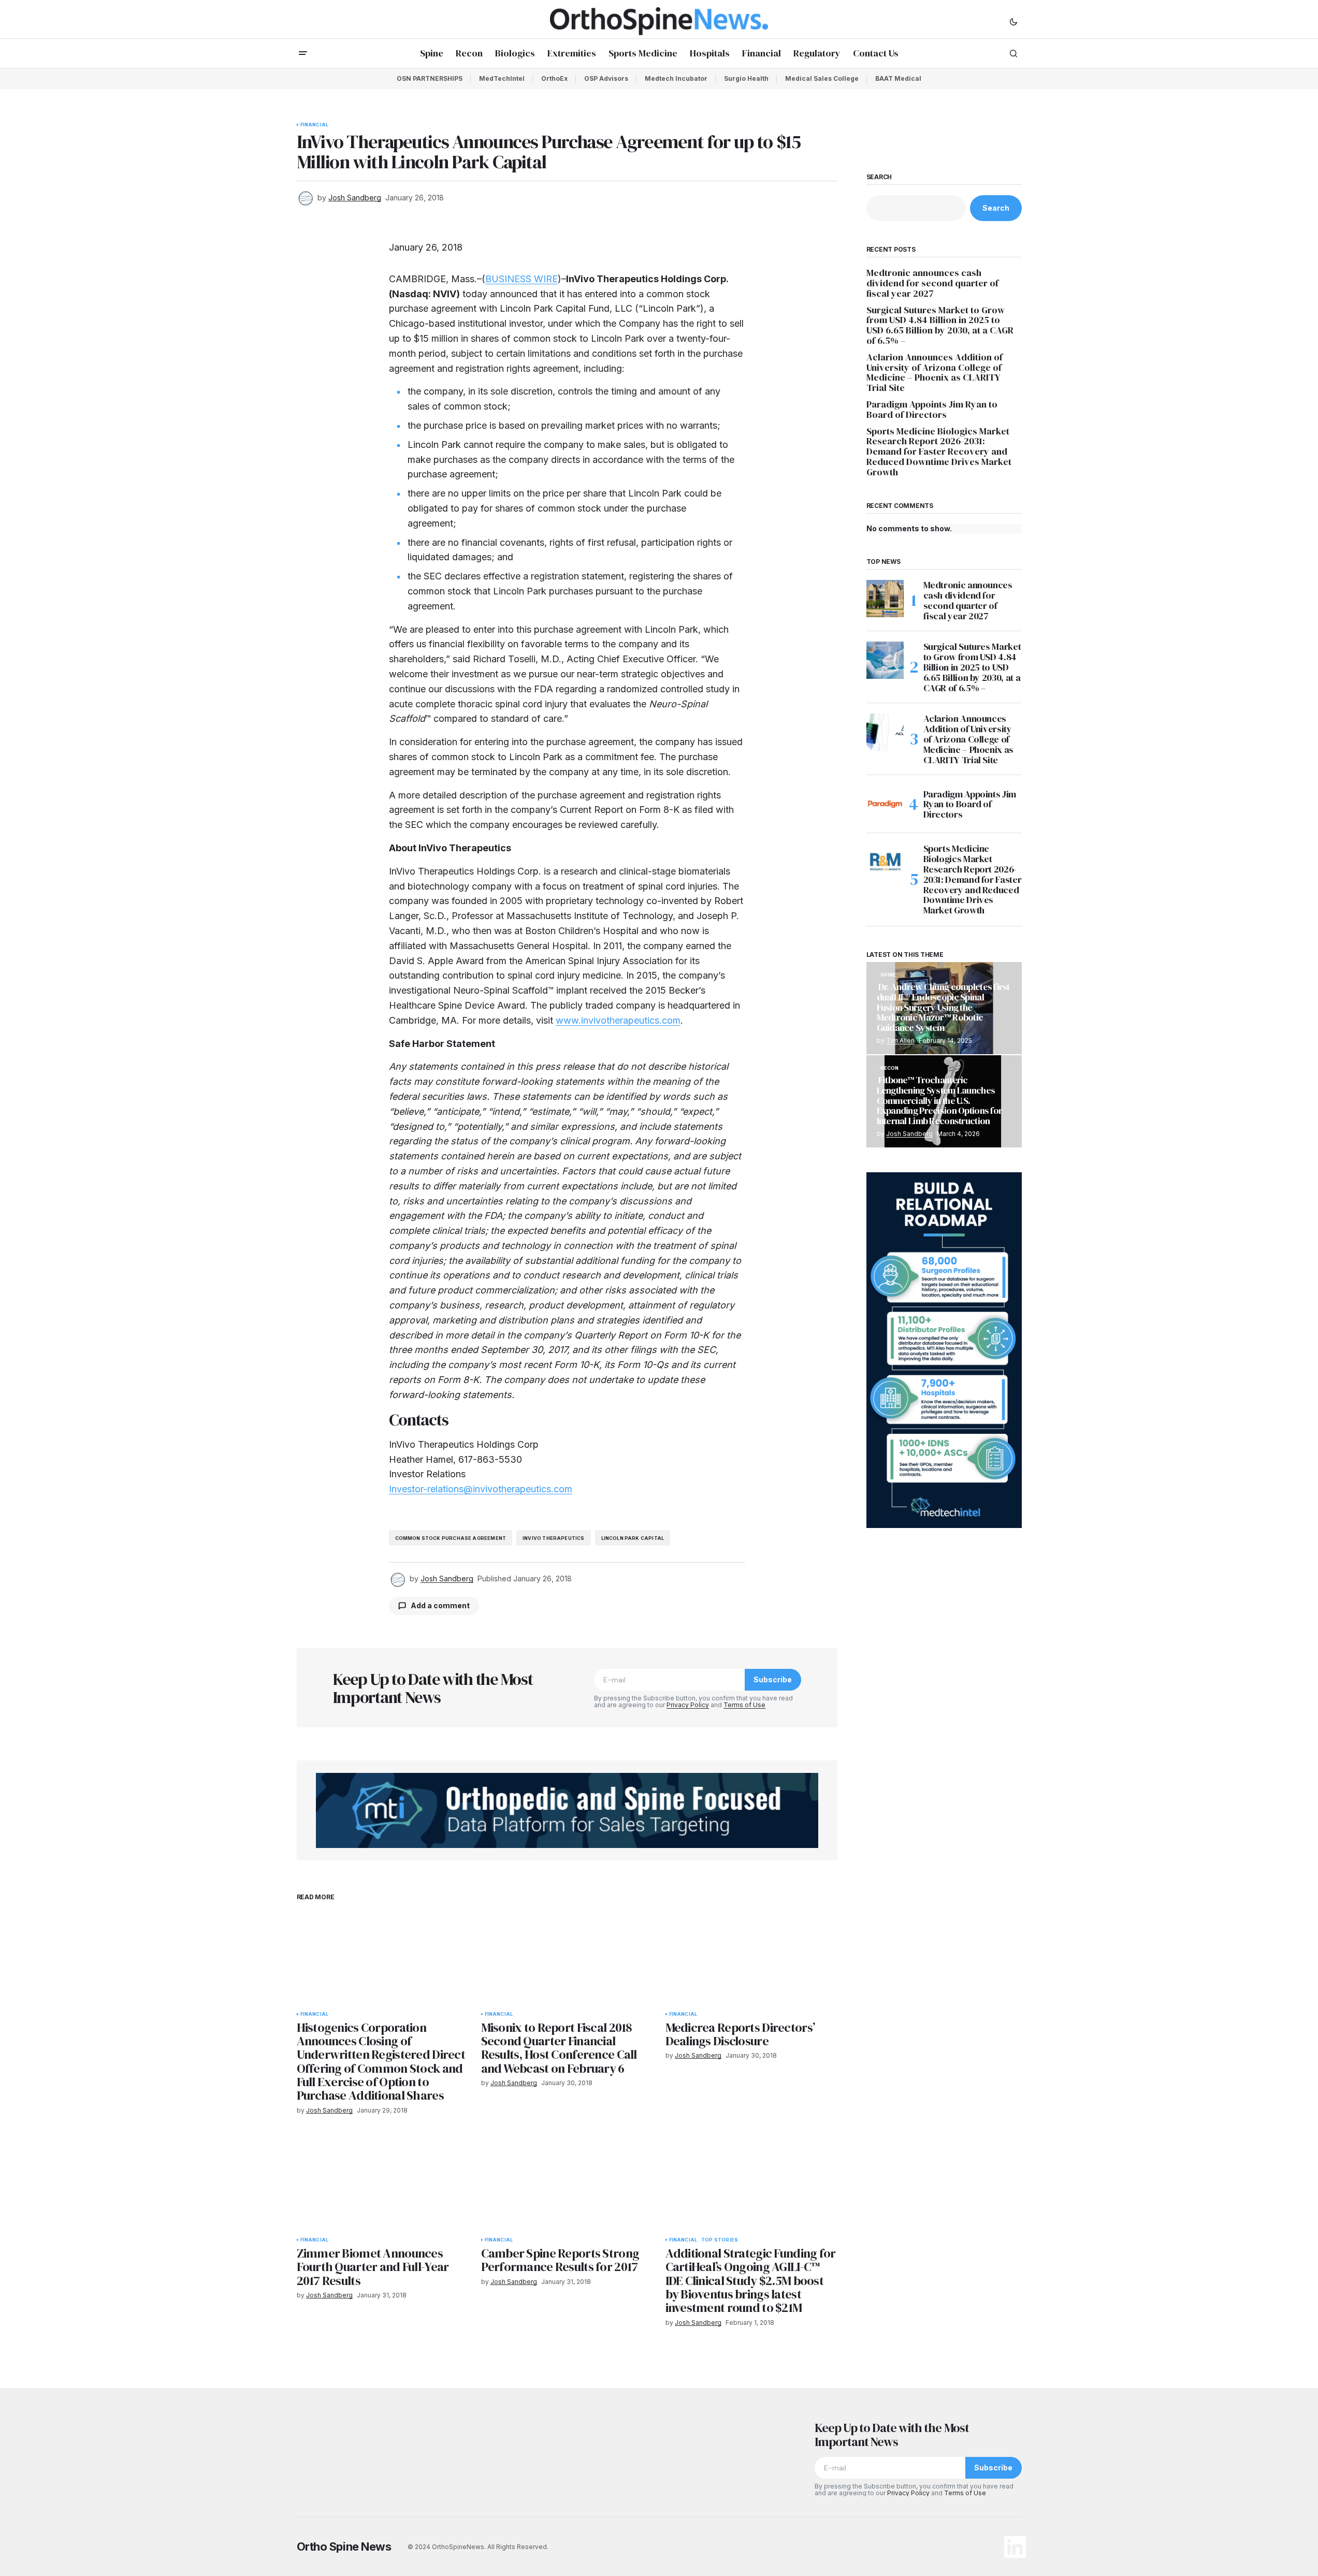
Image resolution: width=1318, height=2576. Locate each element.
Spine (888, 975)
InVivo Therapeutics (553, 1538)
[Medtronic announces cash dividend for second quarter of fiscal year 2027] (885, 599)
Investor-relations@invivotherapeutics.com (481, 1489)
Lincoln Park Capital (633, 1538)
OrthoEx (554, 78)
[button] (1013, 21)
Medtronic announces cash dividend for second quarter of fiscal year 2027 (932, 283)
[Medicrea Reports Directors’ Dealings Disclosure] (751, 1957)
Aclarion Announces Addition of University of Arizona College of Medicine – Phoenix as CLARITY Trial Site (935, 373)
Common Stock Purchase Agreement (451, 1538)
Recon (890, 1068)
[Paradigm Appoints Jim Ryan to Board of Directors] (885, 804)
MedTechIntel (502, 78)
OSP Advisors (606, 78)
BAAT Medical (898, 78)
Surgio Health (746, 78)
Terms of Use (744, 1705)
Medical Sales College (822, 78)
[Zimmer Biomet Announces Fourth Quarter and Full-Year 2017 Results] (383, 2183)
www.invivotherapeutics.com (618, 1020)
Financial (315, 125)
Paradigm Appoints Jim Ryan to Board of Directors (932, 410)
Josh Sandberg (909, 1134)
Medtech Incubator (676, 78)
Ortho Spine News (344, 2546)
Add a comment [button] (440, 1605)
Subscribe (773, 1679)
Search (879, 177)
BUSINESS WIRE (522, 279)
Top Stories (720, 2240)
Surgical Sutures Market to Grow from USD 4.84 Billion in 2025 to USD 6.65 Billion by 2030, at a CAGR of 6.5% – (940, 325)
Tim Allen (900, 1040)
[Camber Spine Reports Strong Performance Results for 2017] (567, 2183)
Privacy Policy (688, 1705)
